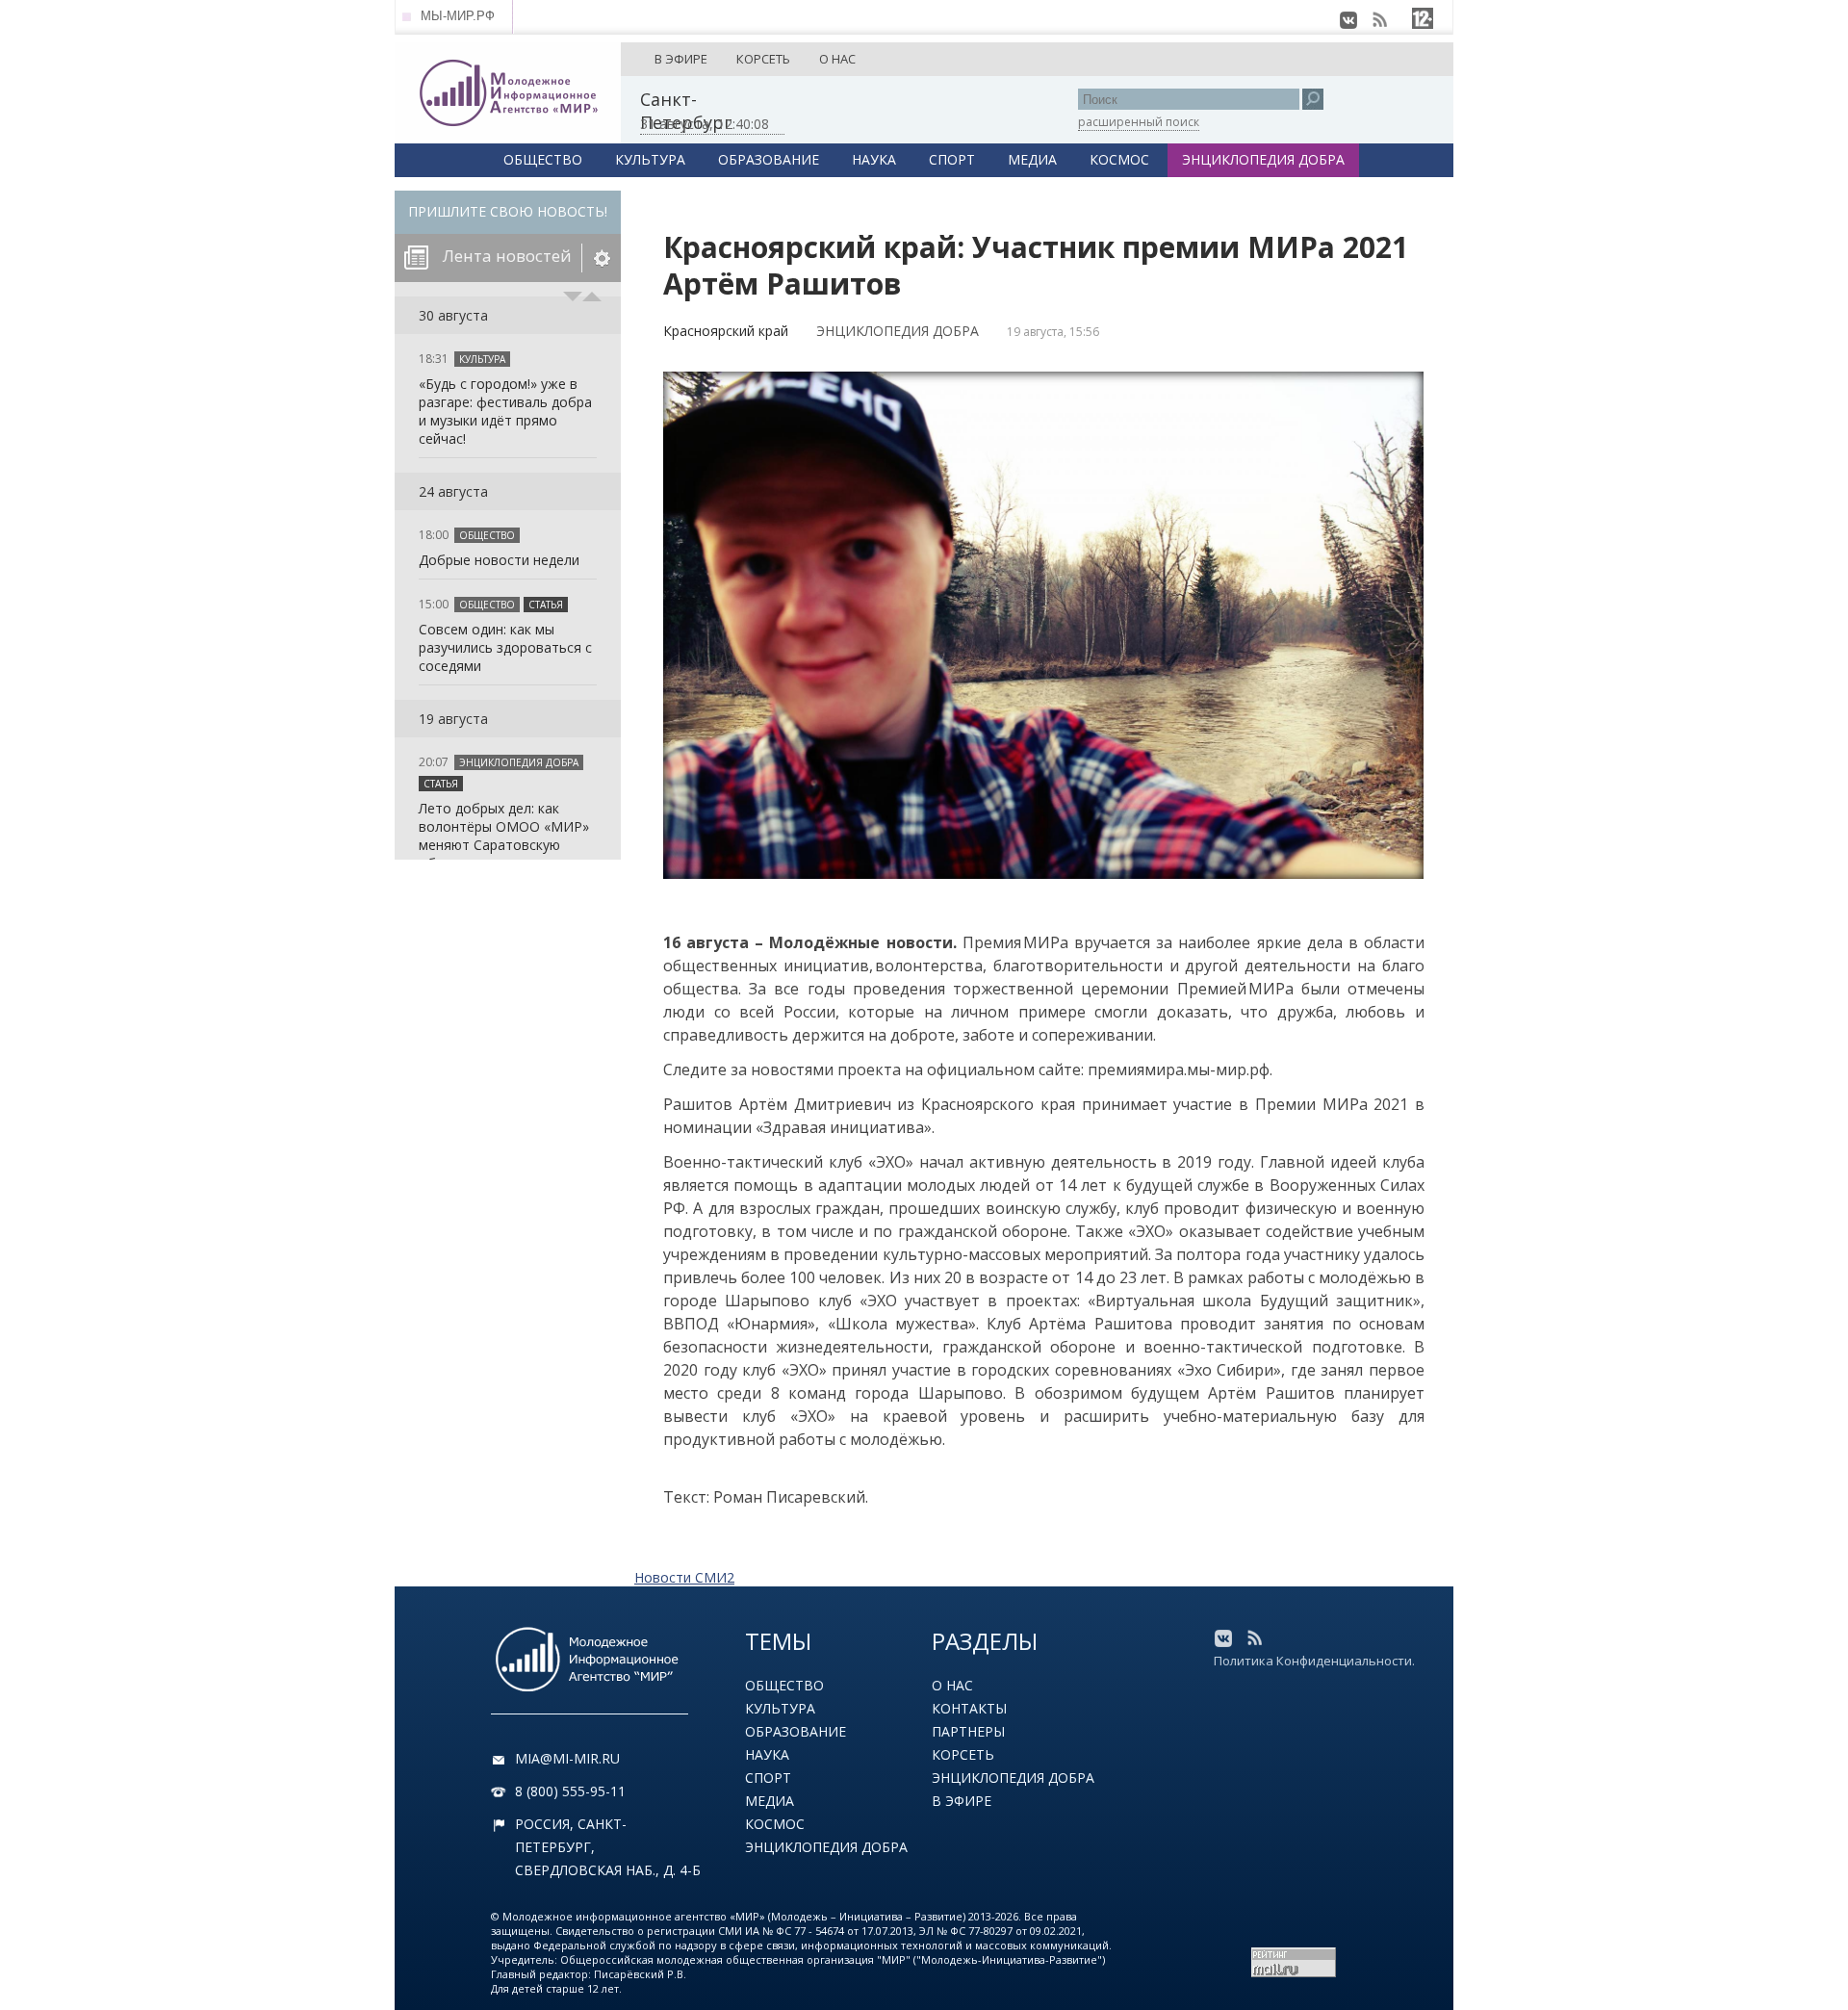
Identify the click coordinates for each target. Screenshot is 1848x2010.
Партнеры (968, 1731)
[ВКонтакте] (1348, 20)
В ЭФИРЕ (681, 59)
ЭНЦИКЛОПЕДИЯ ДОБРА (1263, 159)
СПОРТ (952, 159)
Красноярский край (726, 331)
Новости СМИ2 (684, 1577)
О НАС (837, 59)
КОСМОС (1119, 159)
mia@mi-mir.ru (567, 1758)
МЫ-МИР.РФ (458, 16)
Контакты (969, 1708)
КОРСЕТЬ (763, 59)
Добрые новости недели (499, 560)
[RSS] (1379, 20)
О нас (952, 1685)
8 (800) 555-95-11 (570, 1791)
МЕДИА (1032, 159)
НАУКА (874, 159)
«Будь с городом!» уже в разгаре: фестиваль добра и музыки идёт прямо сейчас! (505, 411)
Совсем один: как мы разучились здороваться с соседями (505, 647)
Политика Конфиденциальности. (1314, 1661)
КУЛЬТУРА (650, 159)
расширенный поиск (1139, 122)
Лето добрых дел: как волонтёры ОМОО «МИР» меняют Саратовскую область (504, 836)
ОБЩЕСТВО (543, 159)
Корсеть (963, 1754)
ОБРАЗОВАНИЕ (769, 159)
